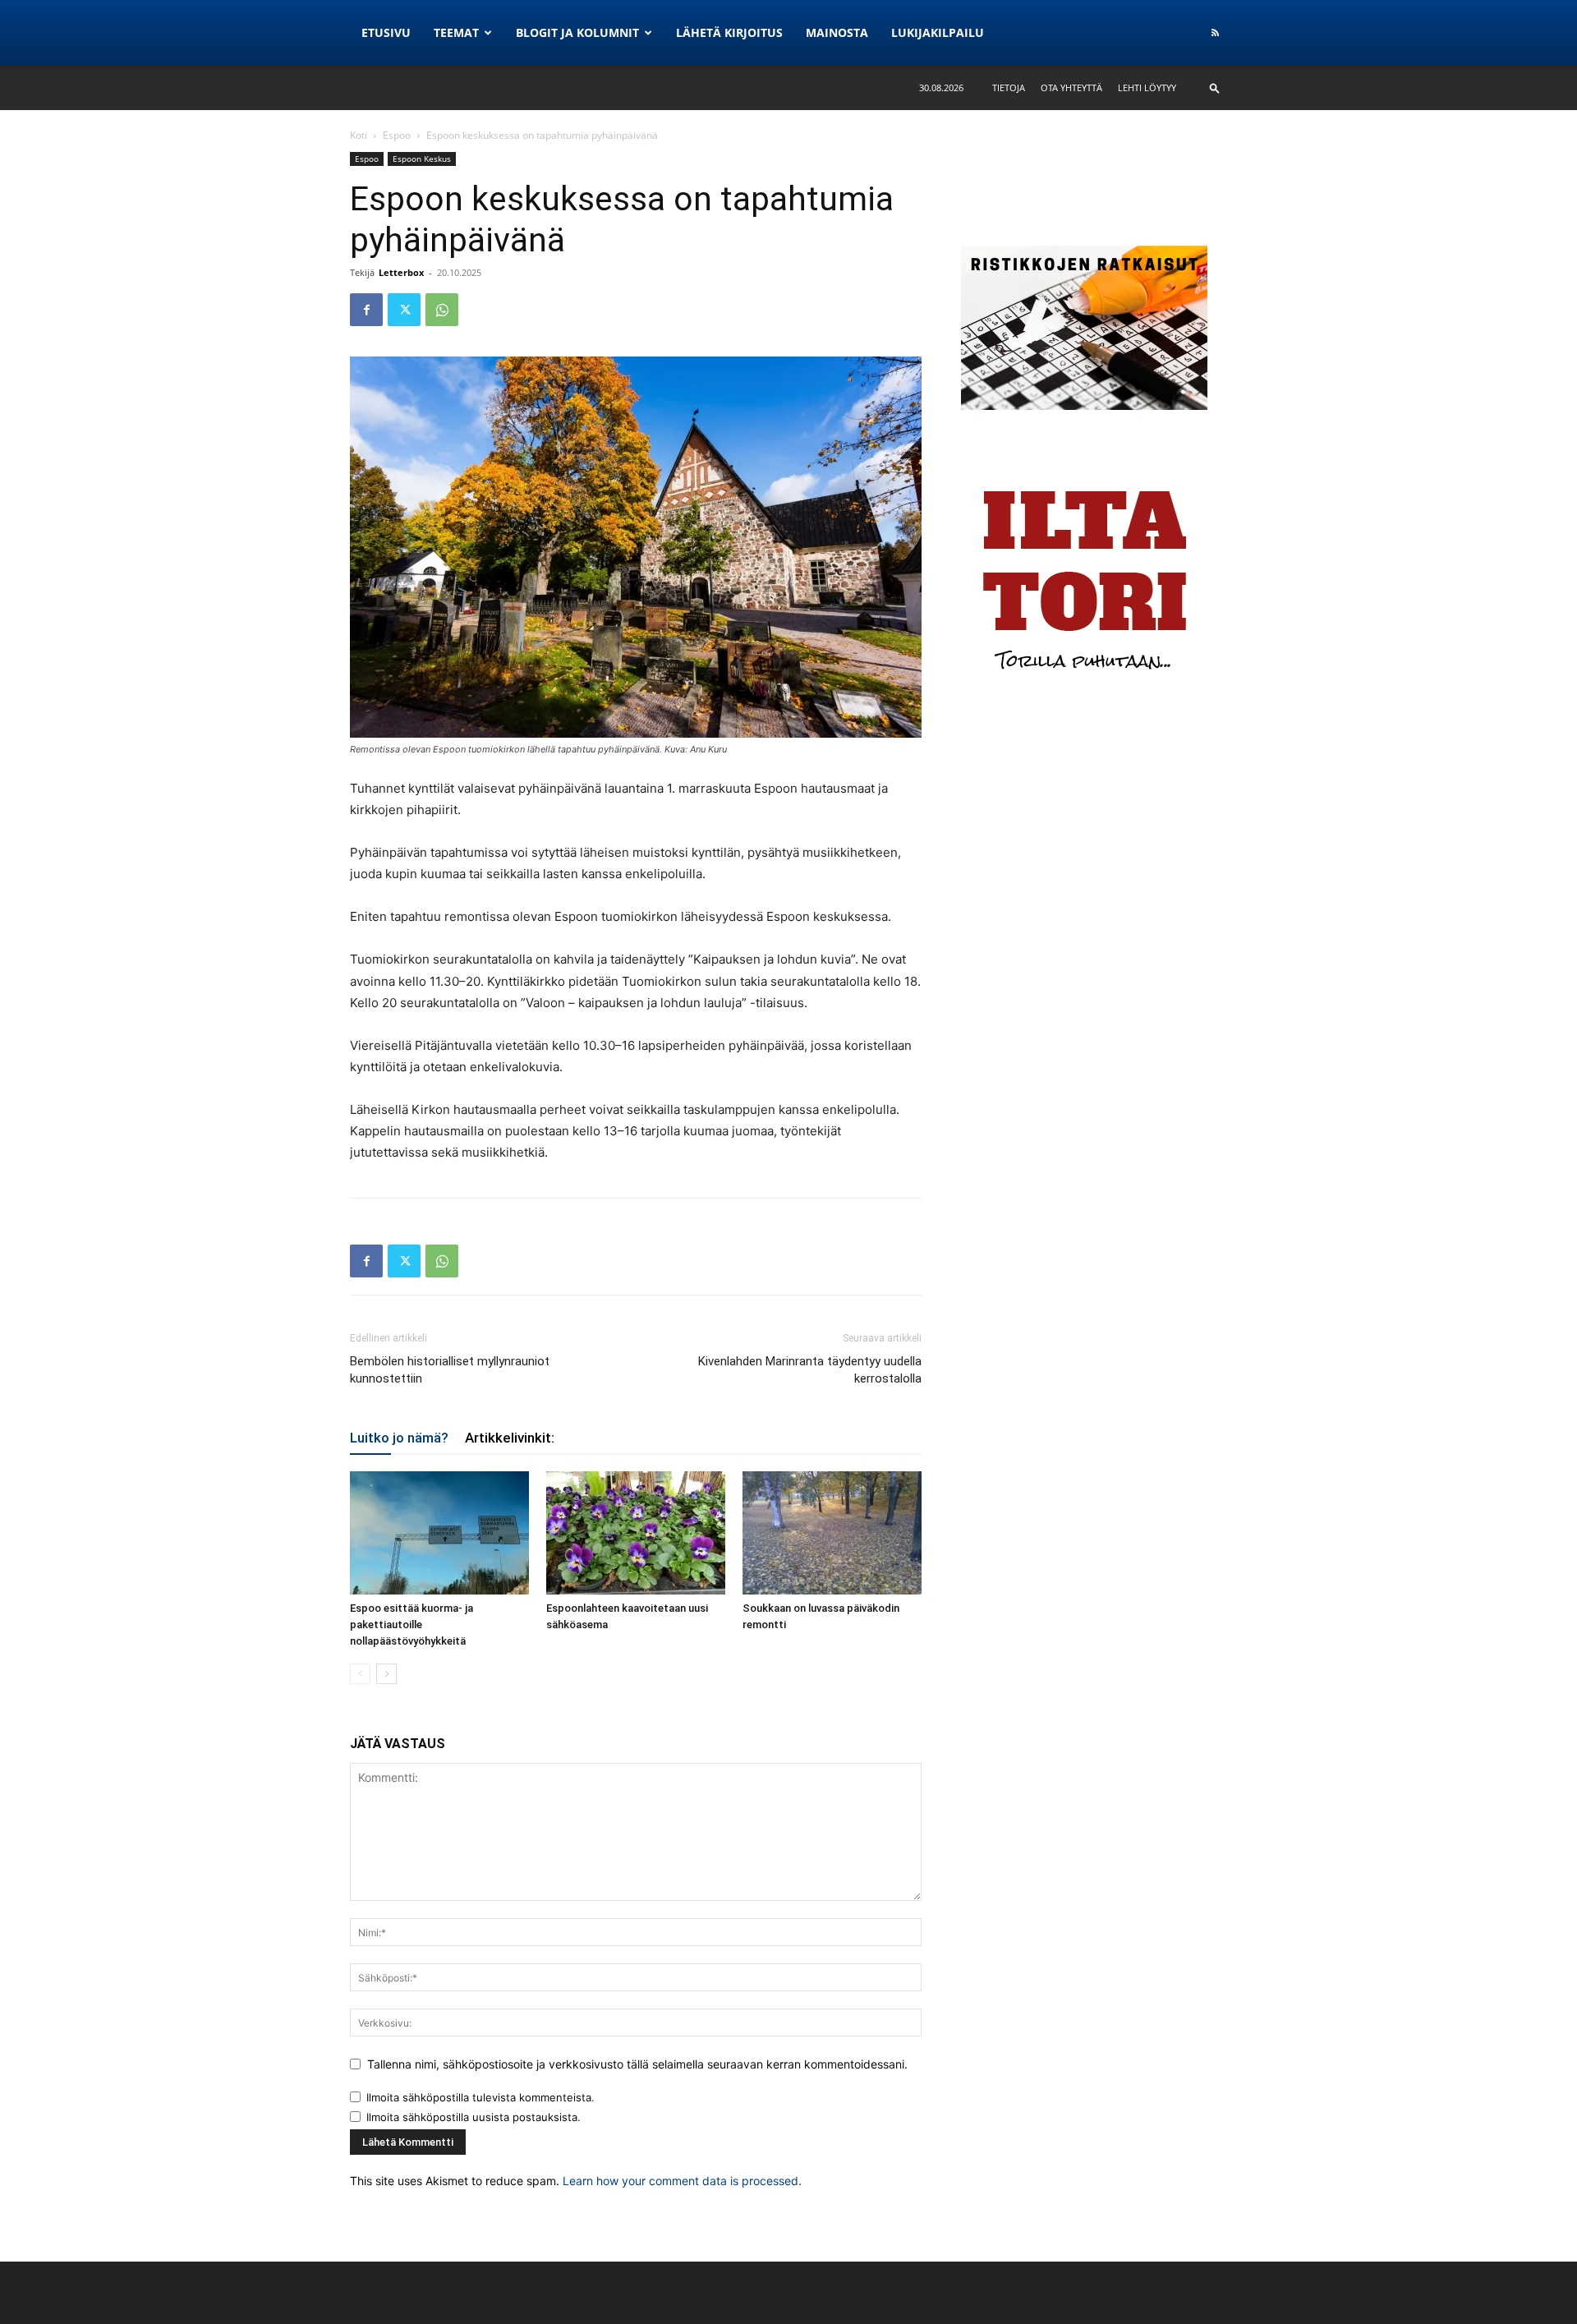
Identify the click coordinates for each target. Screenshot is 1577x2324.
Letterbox (401, 272)
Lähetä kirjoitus (729, 32)
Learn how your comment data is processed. (682, 2181)
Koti (359, 135)
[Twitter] (404, 310)
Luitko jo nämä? (399, 1438)
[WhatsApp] (442, 310)
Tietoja (1009, 87)
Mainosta (837, 32)
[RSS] (1215, 33)
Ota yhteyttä (1071, 87)
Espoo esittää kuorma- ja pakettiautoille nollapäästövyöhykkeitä (411, 1624)
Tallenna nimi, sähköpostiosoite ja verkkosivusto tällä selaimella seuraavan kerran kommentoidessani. (637, 2064)
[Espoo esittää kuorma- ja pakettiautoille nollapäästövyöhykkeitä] (439, 1533)
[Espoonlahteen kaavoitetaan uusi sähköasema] (636, 1533)
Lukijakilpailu (938, 32)
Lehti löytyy (1147, 87)
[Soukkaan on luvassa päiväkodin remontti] (832, 1533)
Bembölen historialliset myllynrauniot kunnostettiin (450, 1370)
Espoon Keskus (422, 159)
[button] (1215, 87)
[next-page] (386, 1674)
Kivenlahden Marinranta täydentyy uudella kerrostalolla (810, 1370)
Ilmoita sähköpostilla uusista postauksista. (474, 2117)
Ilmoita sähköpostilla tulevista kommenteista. (480, 2097)
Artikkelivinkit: (510, 1438)
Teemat (456, 32)
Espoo (397, 135)
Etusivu (386, 32)
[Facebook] (366, 310)
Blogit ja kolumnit (577, 32)
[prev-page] (360, 1674)
